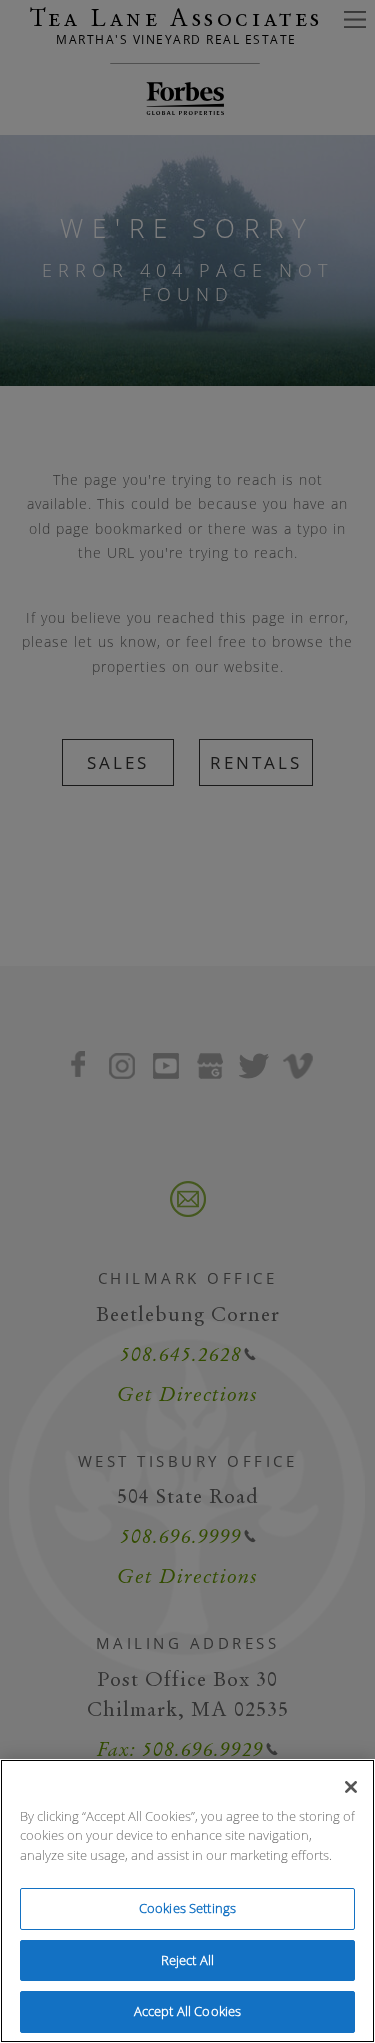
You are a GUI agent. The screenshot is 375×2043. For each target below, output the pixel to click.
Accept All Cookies (187, 2011)
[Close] (351, 1787)
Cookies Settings (187, 1908)
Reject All (187, 1960)
